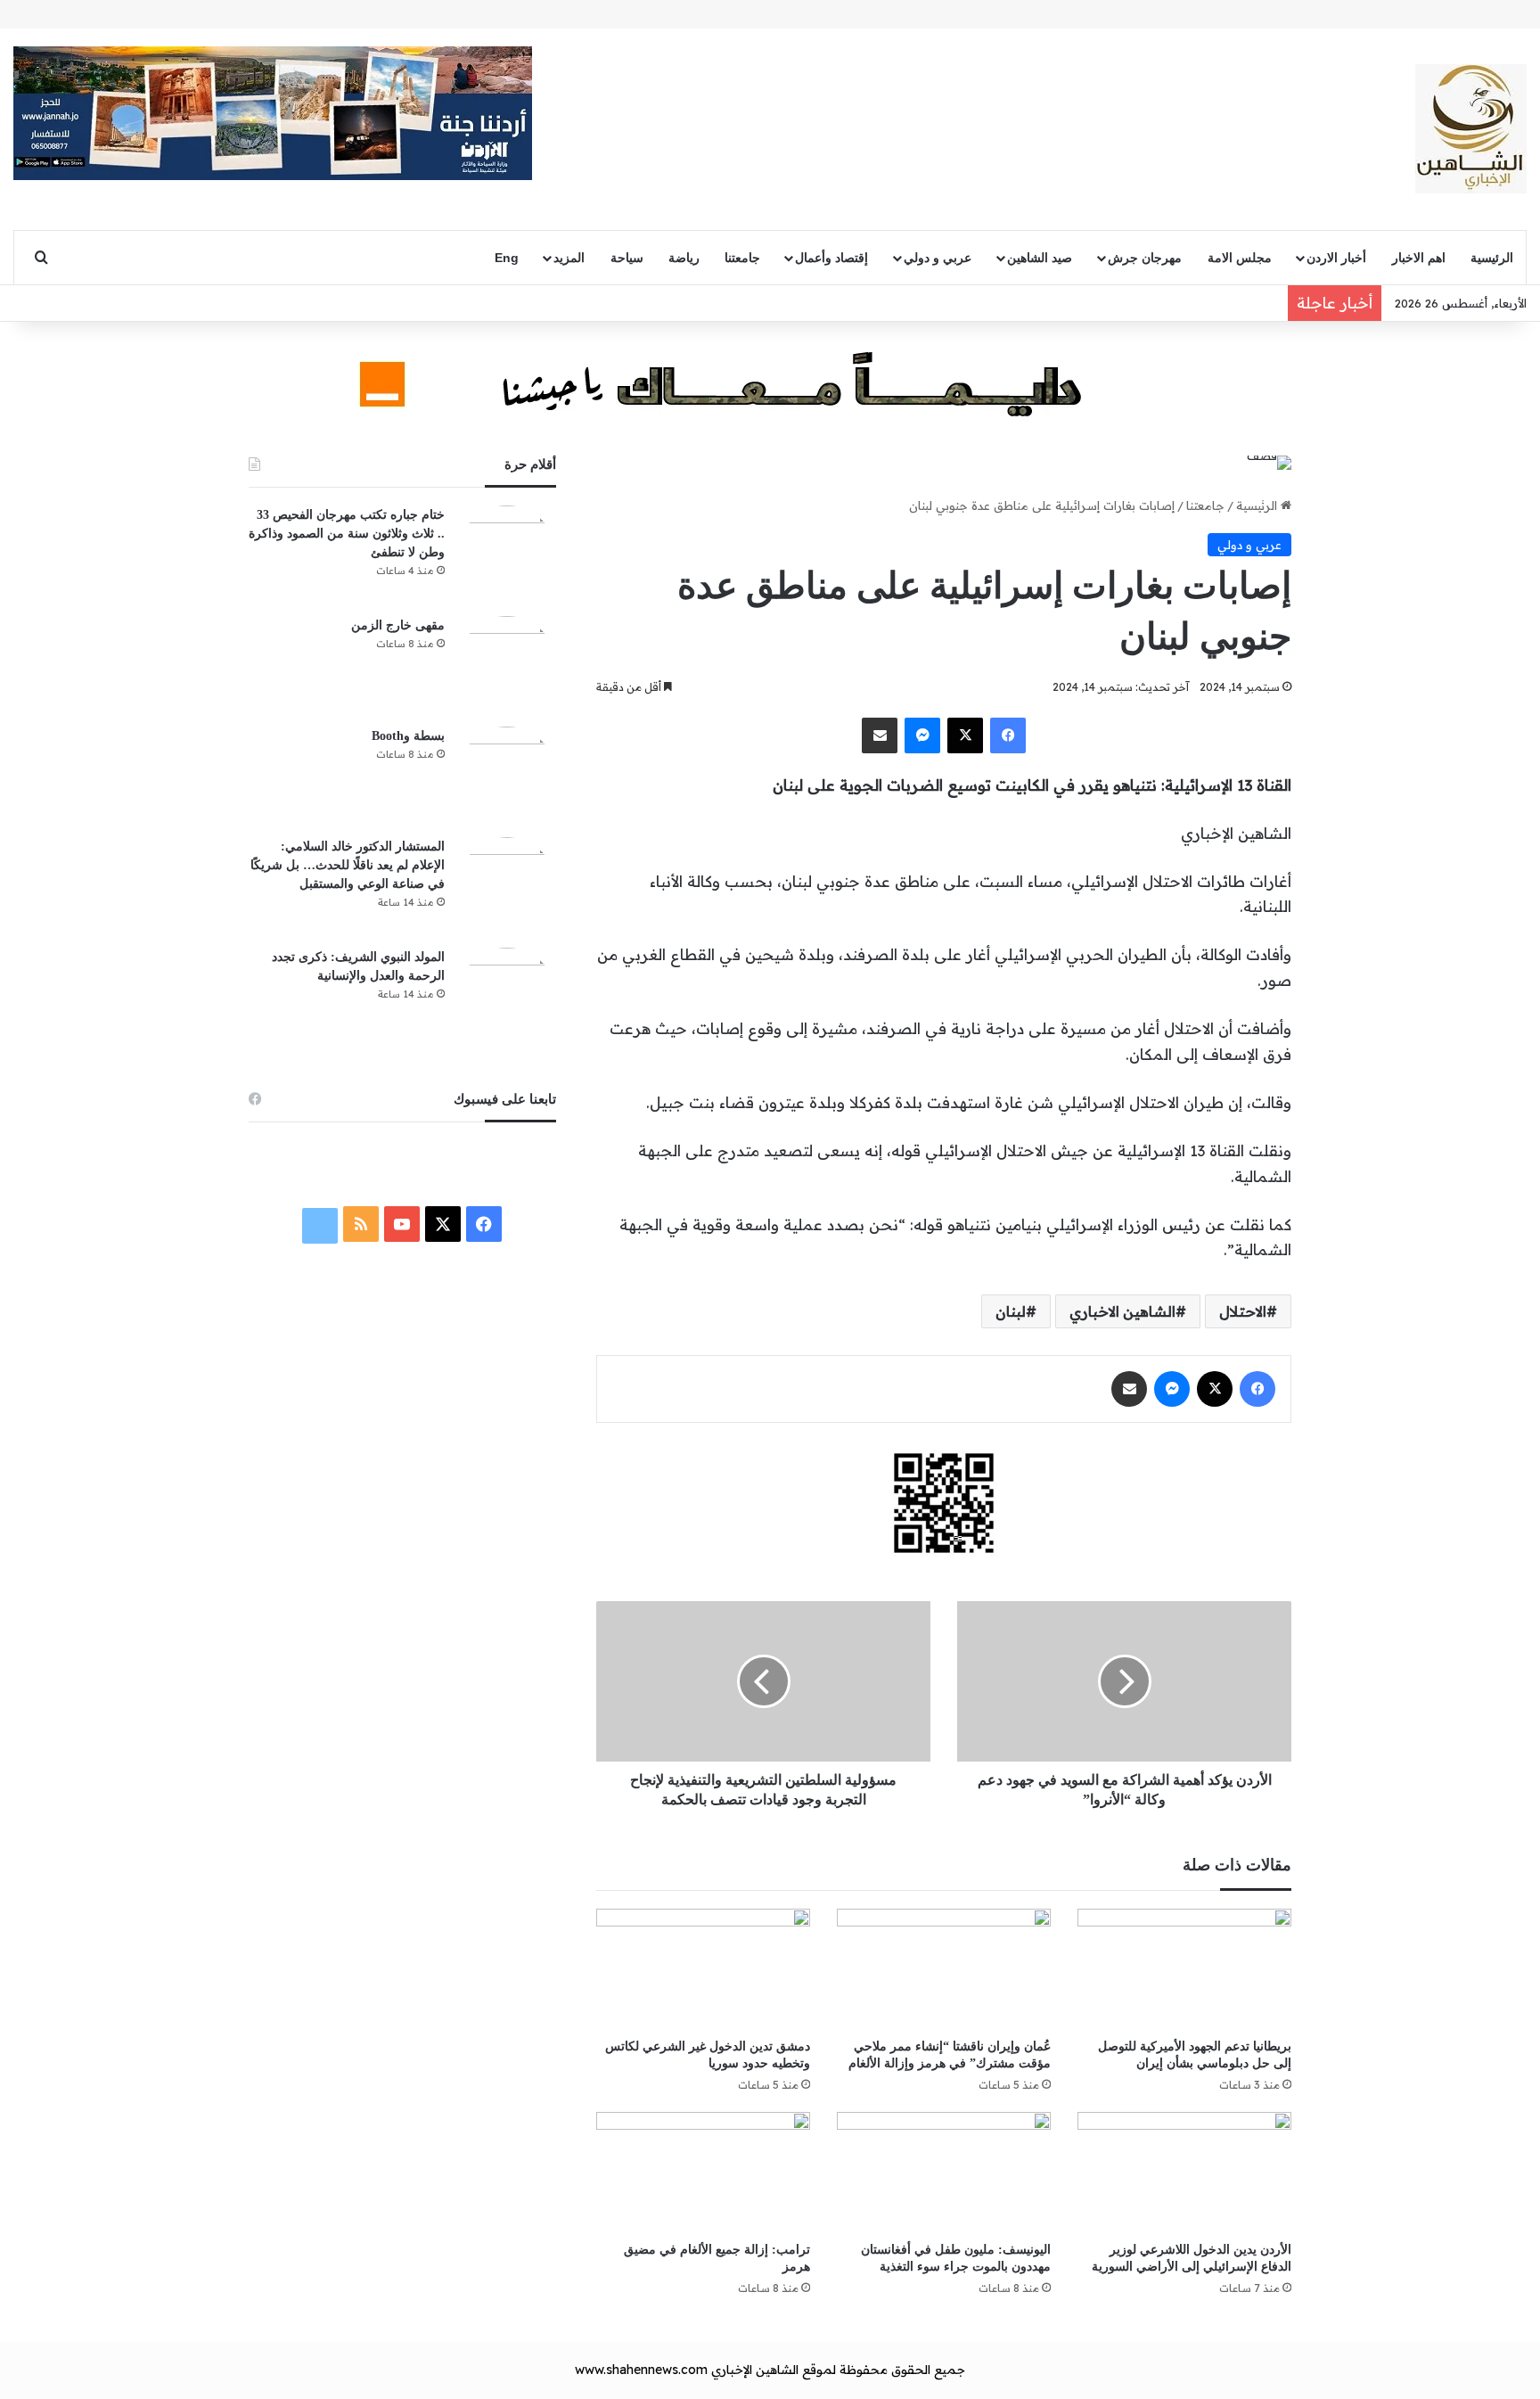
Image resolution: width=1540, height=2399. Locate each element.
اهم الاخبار (1419, 258)
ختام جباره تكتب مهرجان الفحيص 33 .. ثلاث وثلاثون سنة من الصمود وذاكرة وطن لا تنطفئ (347, 534)
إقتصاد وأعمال (831, 258)
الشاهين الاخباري (1122, 1311)
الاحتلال (1243, 1311)
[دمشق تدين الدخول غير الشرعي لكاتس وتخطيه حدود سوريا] (703, 1969)
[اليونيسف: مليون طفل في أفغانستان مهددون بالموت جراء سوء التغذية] (944, 2172)
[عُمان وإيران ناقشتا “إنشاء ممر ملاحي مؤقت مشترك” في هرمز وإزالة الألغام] (944, 1969)
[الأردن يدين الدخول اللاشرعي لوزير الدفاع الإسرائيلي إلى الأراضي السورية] (1184, 2172)
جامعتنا (742, 258)
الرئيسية (1492, 258)
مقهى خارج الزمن (398, 625)
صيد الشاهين (1040, 258)
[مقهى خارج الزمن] (507, 665)
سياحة (627, 258)
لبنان (1011, 1311)
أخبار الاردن (1336, 258)
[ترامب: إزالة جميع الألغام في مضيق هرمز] (703, 2172)
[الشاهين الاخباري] (1471, 129)
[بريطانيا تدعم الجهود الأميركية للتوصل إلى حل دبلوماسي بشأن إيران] (1184, 1969)
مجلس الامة (1240, 258)
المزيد (569, 258)
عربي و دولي (938, 258)
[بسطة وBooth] (507, 776)
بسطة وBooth (408, 736)
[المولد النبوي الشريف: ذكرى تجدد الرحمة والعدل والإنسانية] (507, 997)
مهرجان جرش (1145, 258)
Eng (507, 258)
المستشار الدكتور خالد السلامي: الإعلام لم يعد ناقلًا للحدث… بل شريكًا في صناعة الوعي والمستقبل (348, 865)
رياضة (684, 258)
